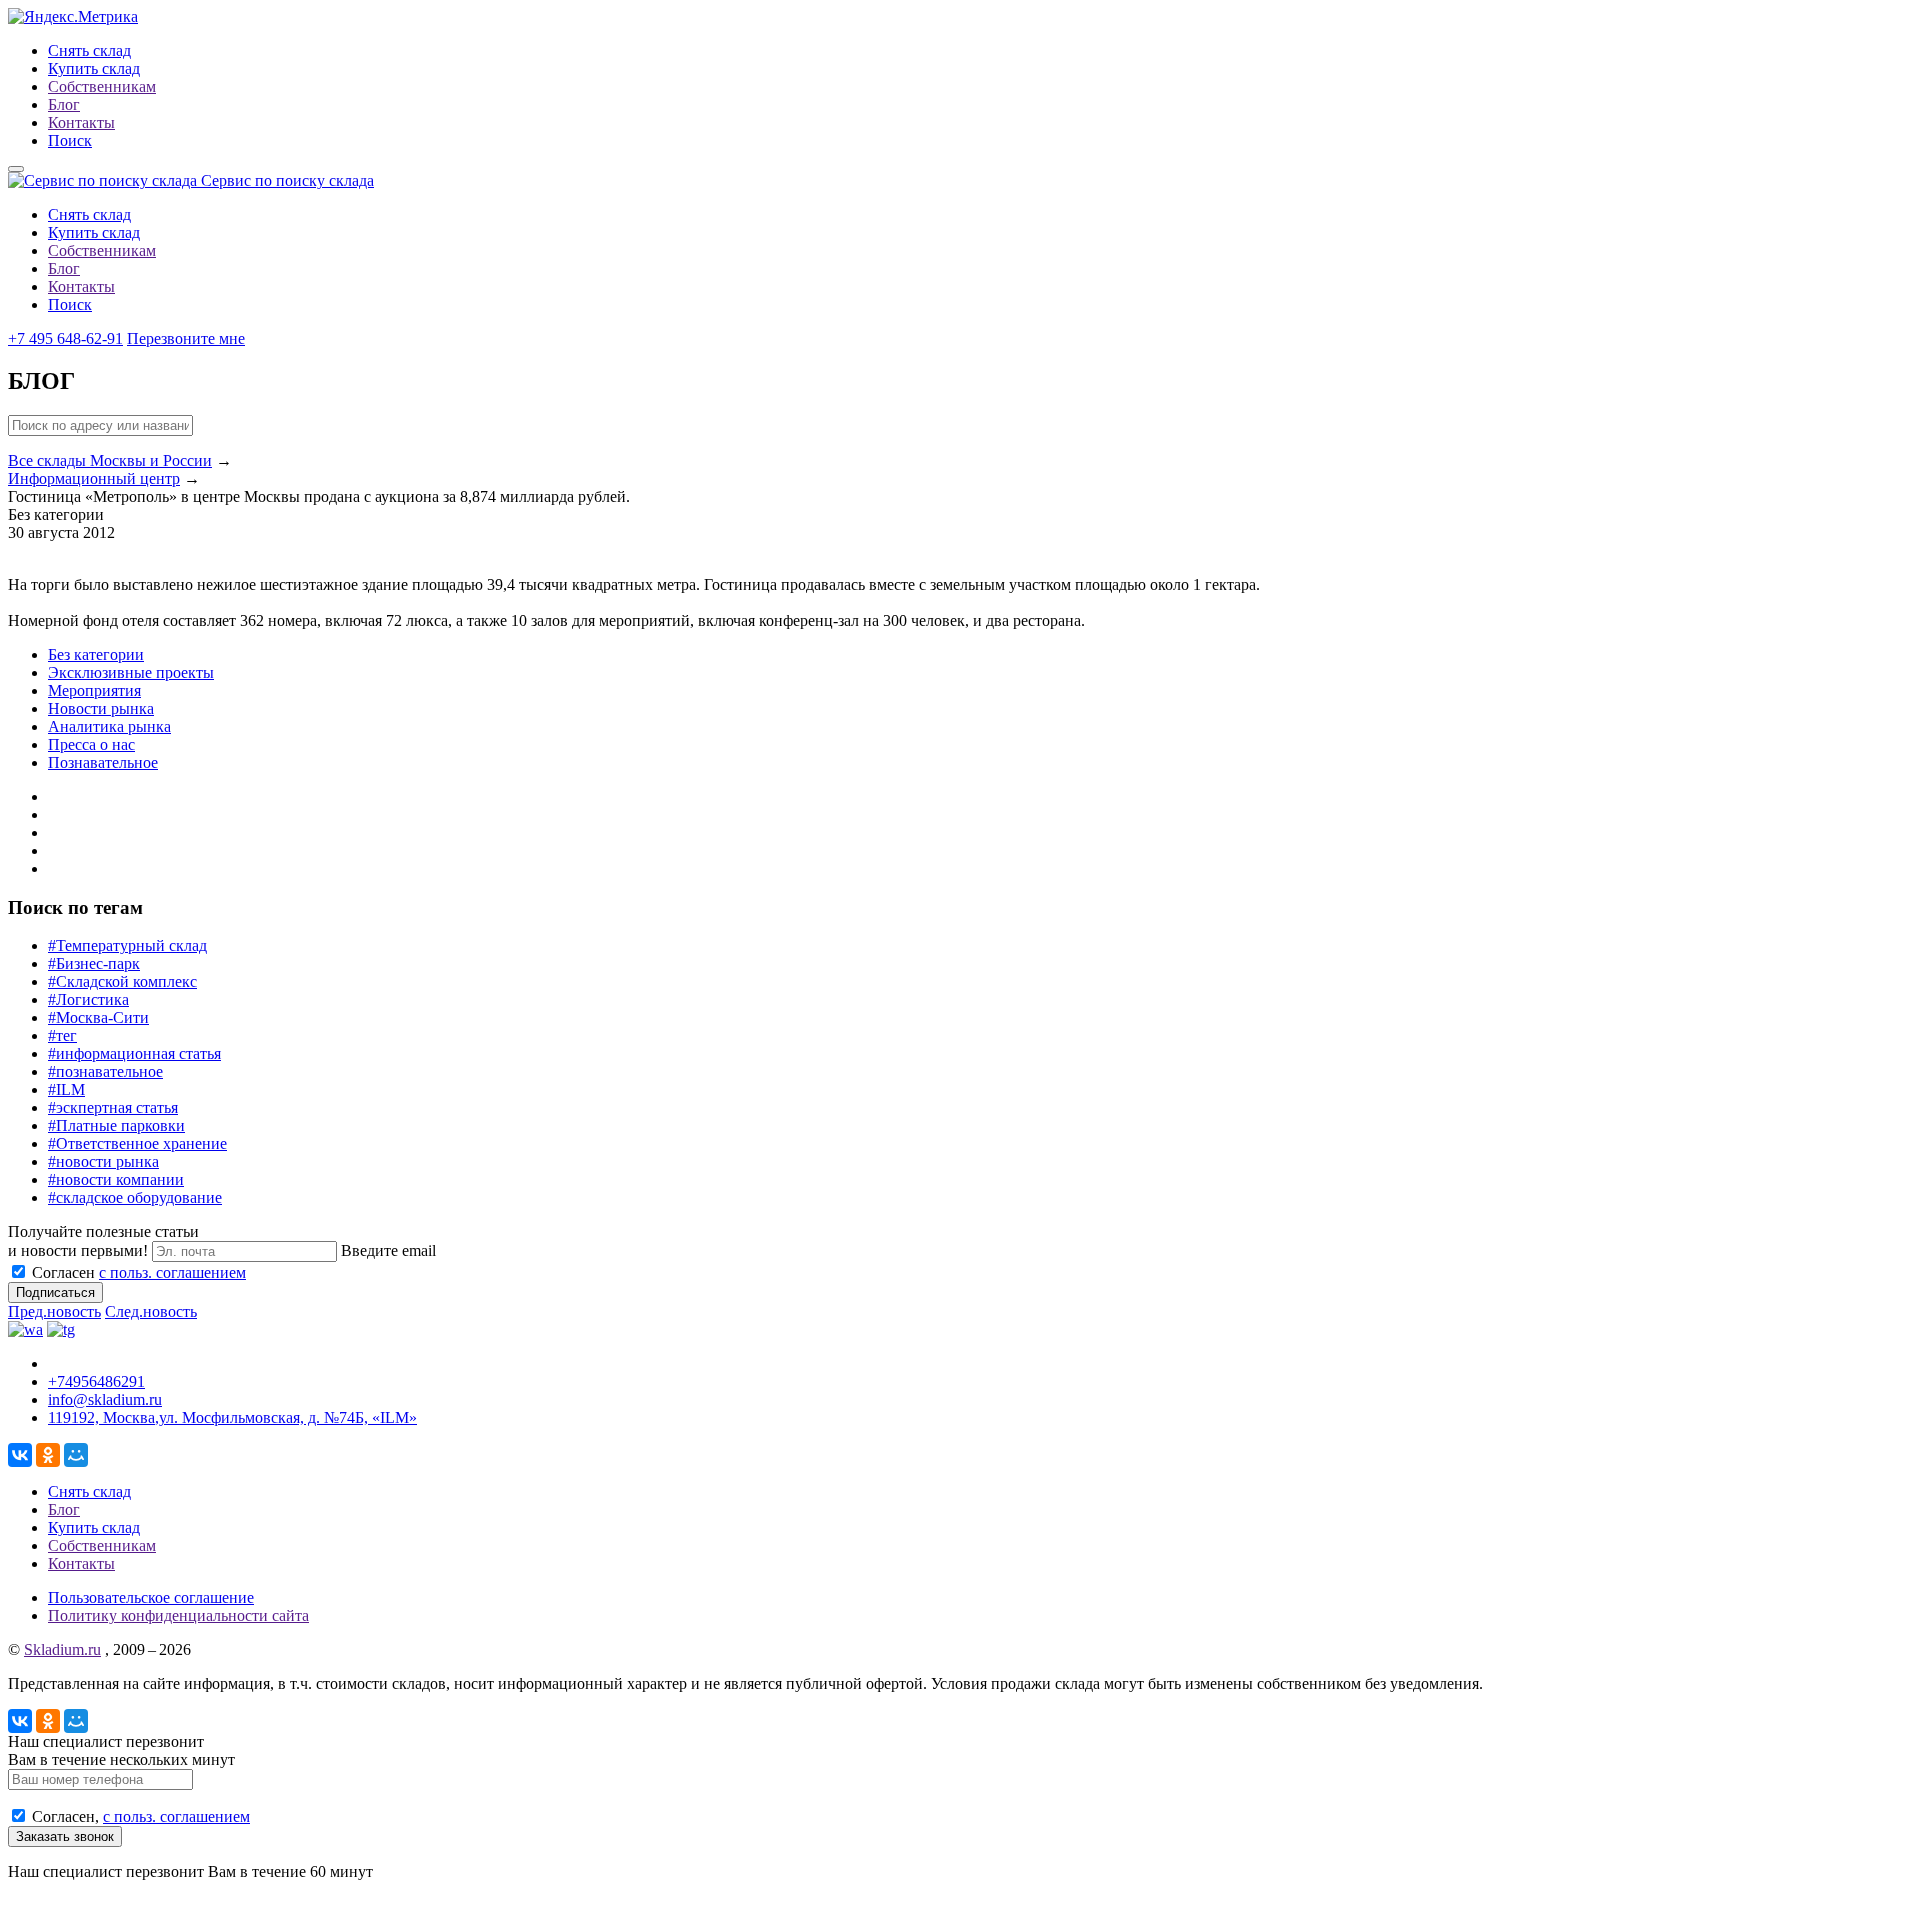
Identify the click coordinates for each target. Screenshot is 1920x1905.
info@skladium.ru (105, 1399)
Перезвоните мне (186, 338)
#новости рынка (103, 1161)
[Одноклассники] (48, 1455)
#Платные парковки (116, 1125)
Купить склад (94, 68)
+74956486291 (96, 1381)
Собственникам (102, 86)
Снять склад (89, 50)
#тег (62, 1035)
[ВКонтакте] (20, 1455)
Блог (64, 104)
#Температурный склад (127, 945)
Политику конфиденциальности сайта (178, 1615)
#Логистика (88, 999)
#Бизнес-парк (94, 963)
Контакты (81, 122)
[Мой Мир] (76, 1455)
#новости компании (116, 1179)
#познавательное (105, 1071)
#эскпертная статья (113, 1107)
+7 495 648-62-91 (65, 338)
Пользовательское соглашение (151, 1597)
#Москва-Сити (98, 1017)
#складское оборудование (135, 1197)
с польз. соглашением (172, 1272)
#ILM (66, 1089)
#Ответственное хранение (137, 1143)
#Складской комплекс (122, 981)
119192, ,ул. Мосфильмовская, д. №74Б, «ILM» (232, 1417)
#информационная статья (134, 1053)
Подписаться (55, 1292)
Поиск (70, 140)
